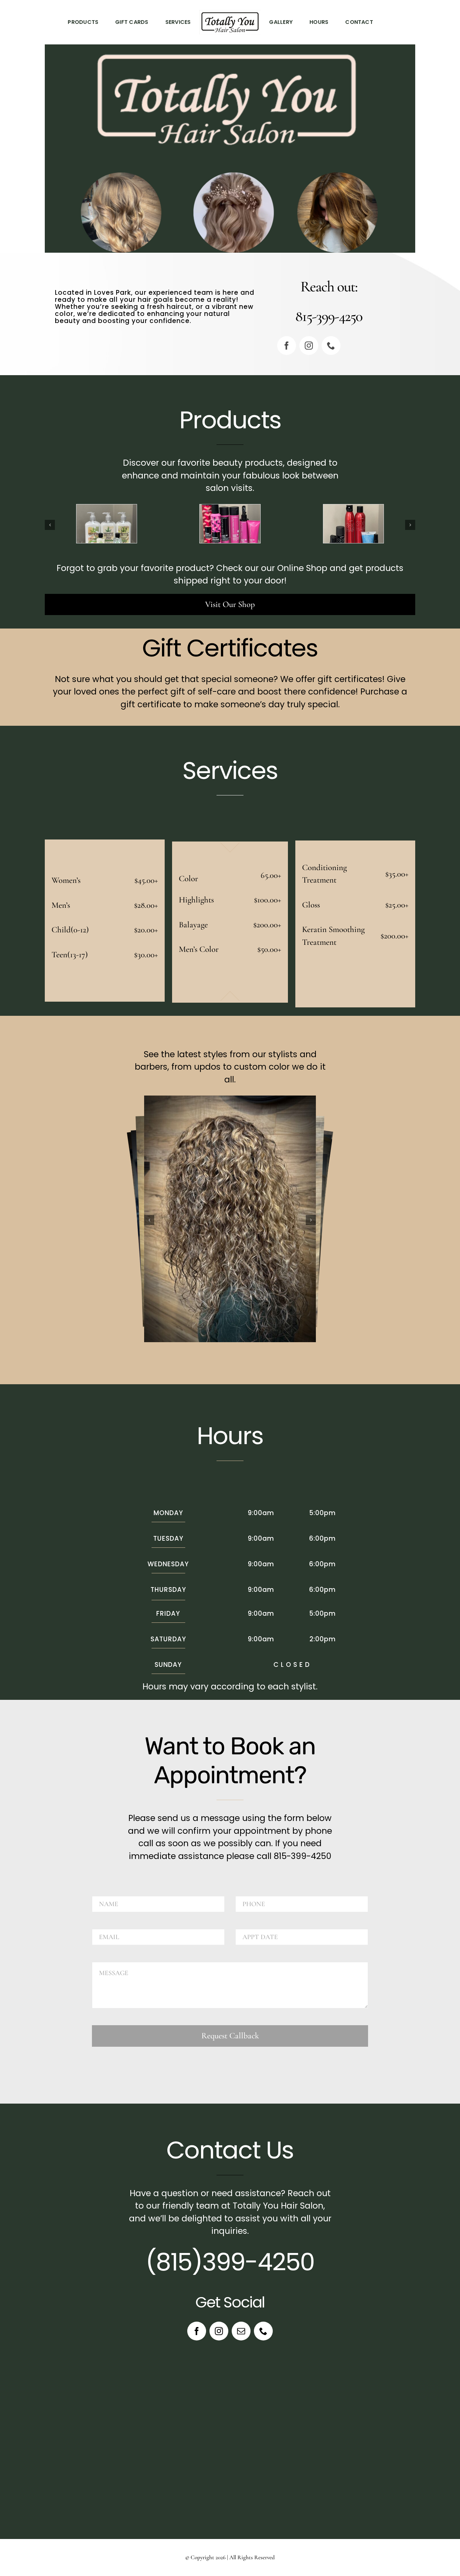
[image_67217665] (353, 509)
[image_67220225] (230, 509)
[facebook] (287, 346)
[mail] (241, 2331)
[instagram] (309, 346)
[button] (50, 525)
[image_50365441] (107, 509)
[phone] (331, 346)
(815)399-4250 (230, 2262)
